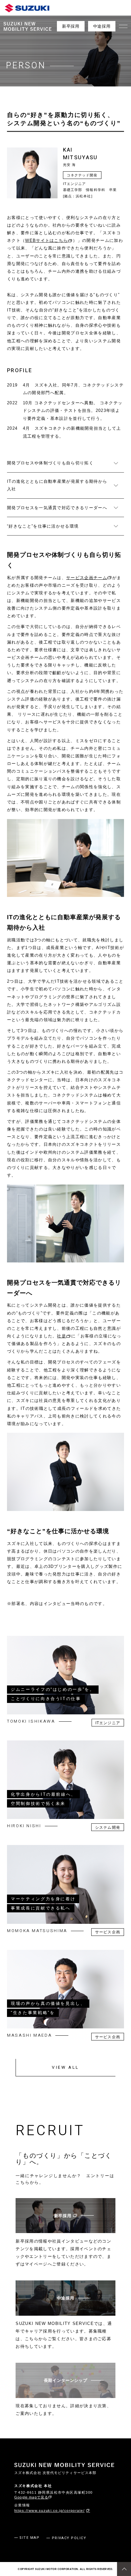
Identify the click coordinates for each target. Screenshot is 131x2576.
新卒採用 (71, 26)
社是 (62, 1336)
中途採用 (102, 26)
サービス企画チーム (87, 578)
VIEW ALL (65, 2067)
